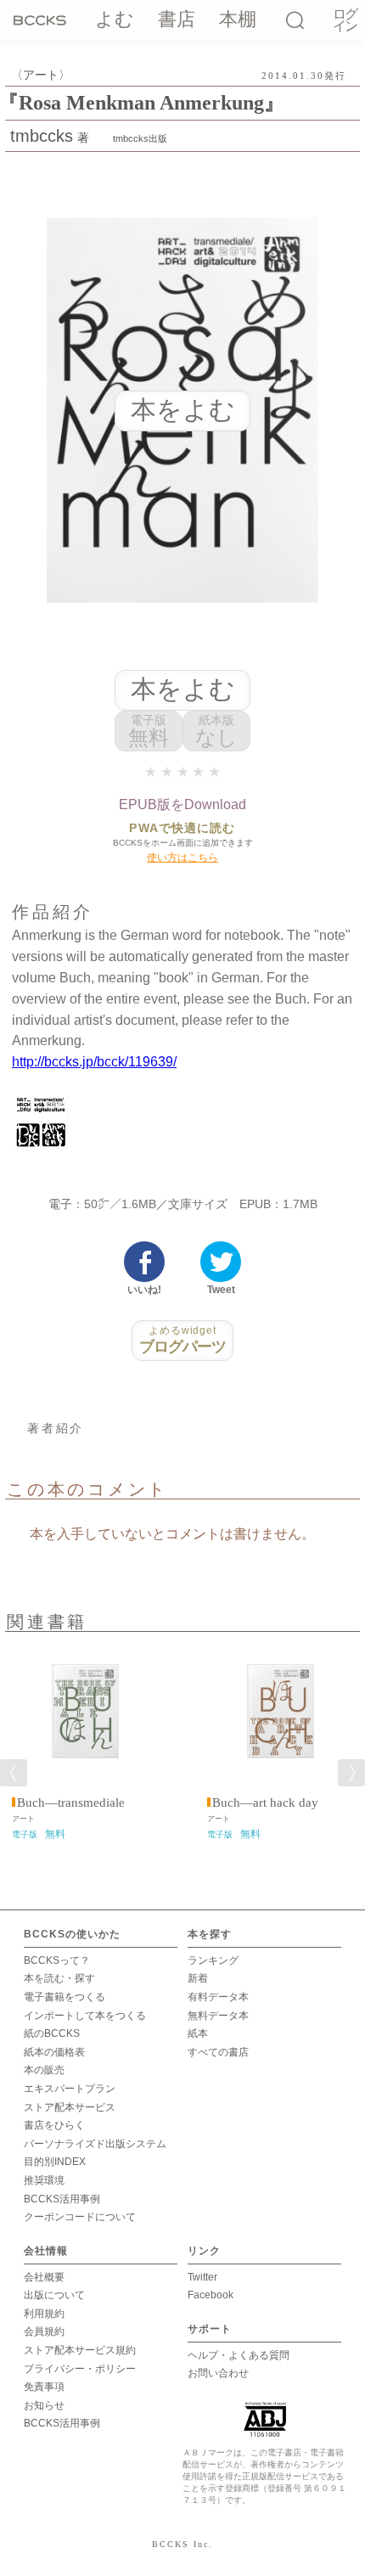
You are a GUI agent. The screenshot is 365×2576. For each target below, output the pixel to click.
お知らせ (44, 2405)
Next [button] (351, 1773)
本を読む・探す (59, 1978)
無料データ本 (218, 2016)
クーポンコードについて (80, 2217)
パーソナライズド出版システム (95, 2144)
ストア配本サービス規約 (80, 2350)
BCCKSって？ (57, 1960)
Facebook (211, 2295)
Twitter (202, 2277)
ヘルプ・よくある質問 (239, 2355)
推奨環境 (44, 2180)
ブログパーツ (183, 1340)
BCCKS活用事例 (62, 2199)
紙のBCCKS (52, 2033)
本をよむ (183, 689)
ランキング (213, 1960)
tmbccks (42, 136)
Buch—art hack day (265, 1803)
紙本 (198, 2033)
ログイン (345, 21)
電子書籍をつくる (65, 1997)
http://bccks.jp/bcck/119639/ (94, 1062)
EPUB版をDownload (182, 804)
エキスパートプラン (70, 2089)
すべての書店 (218, 2052)
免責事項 (44, 2387)
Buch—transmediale (71, 1803)
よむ (115, 19)
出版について (54, 2295)
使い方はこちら (182, 858)
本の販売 (44, 2070)
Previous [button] (14, 1773)
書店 (177, 19)
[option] (85, 1741)
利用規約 (44, 2314)
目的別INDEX (55, 2162)
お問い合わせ (218, 2373)
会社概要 (44, 2277)
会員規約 (44, 2331)
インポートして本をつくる (85, 2016)
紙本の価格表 (54, 2052)
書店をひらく (54, 2125)
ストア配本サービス (70, 2107)
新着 (198, 1978)
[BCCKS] (42, 20)
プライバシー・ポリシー (80, 2369)
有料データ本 (218, 1997)
